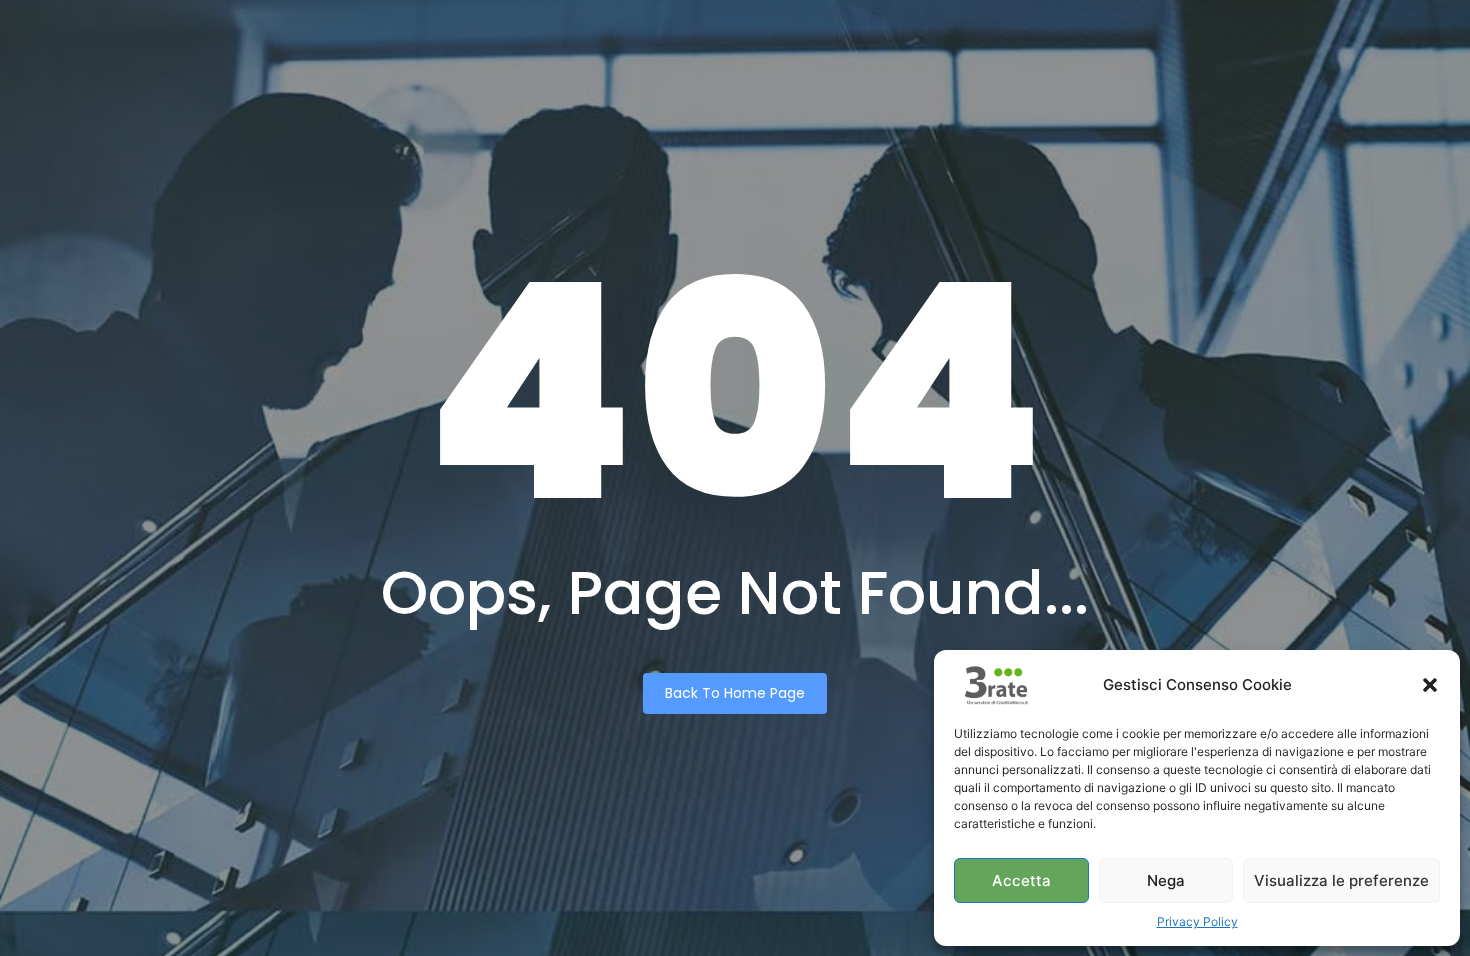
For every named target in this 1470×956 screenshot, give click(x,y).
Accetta (1021, 880)
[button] (1430, 685)
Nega (1166, 880)
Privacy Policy (1197, 921)
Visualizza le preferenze (1341, 880)
